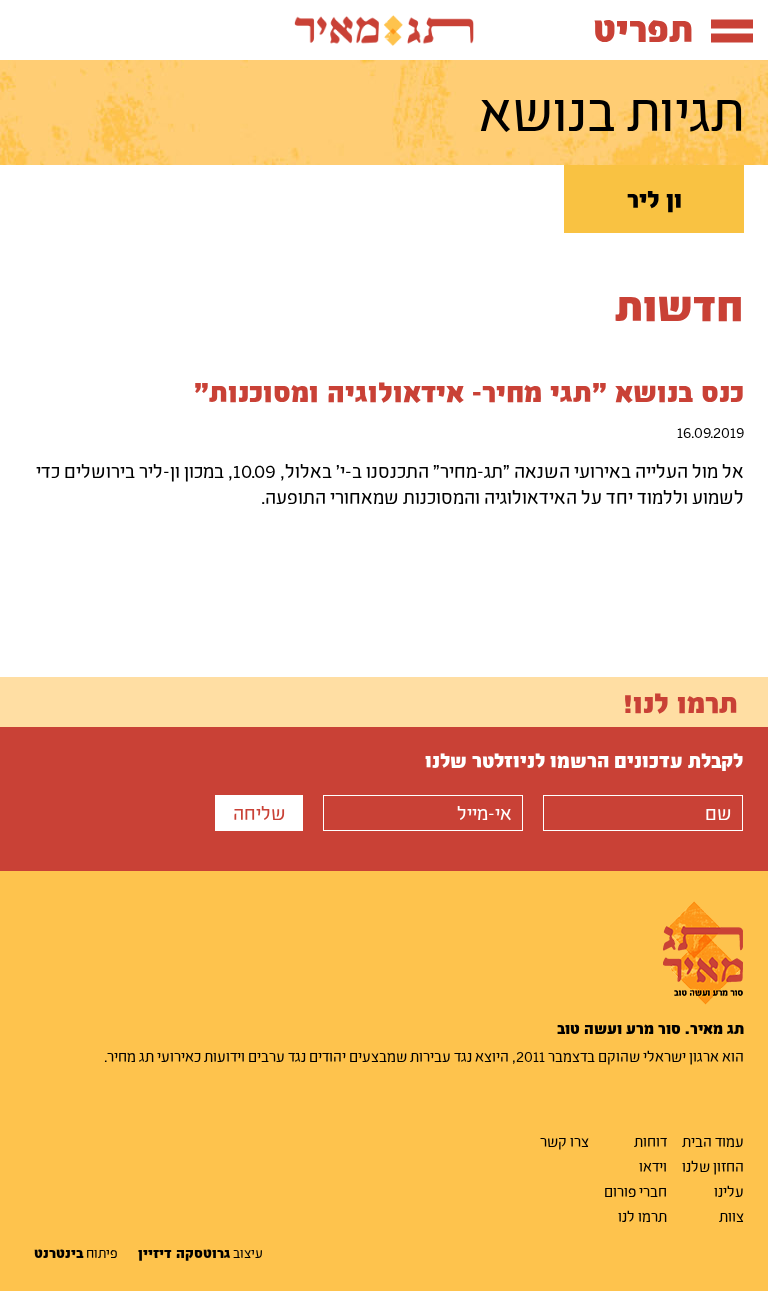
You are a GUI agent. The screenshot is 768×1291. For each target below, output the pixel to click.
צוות (731, 1216)
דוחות (650, 1141)
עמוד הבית (713, 1141)
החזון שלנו (713, 1166)
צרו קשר (564, 1141)
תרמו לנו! (680, 702)
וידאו (653, 1166)
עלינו (729, 1191)
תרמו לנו (642, 1216)
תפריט (643, 28)
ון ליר (654, 199)
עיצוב (200, 1253)
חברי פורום (635, 1191)
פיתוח (76, 1253)
